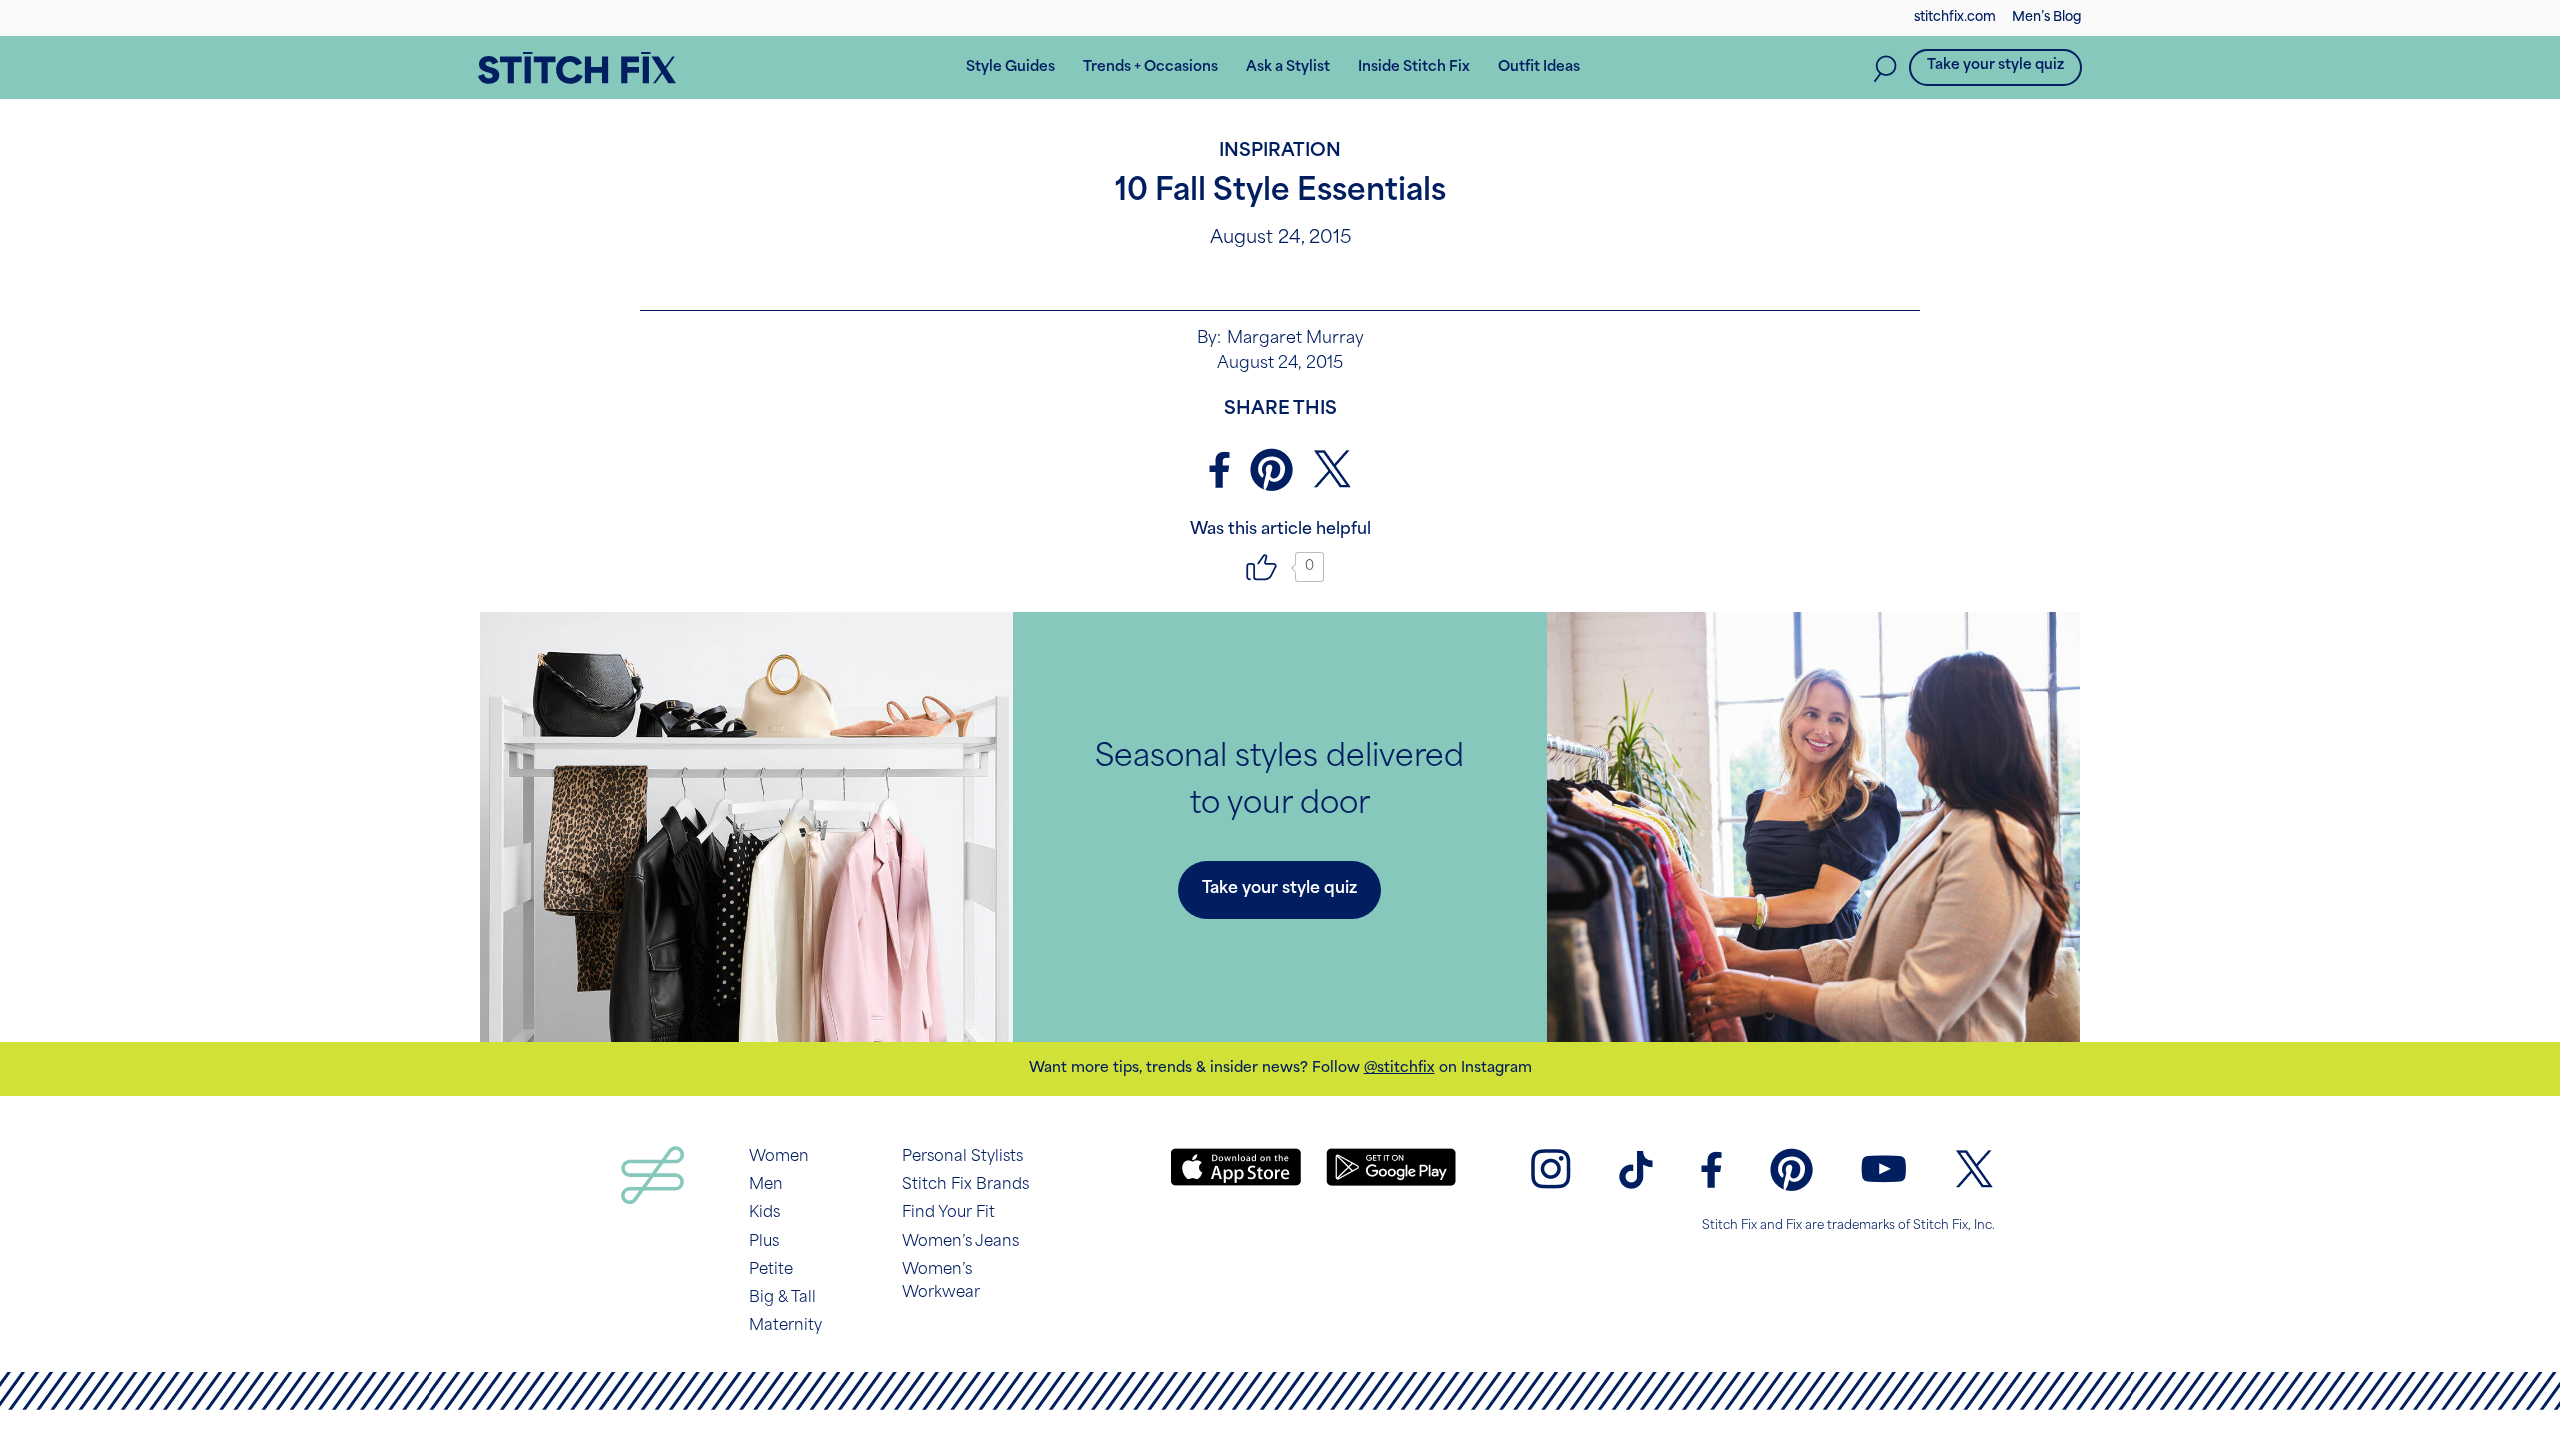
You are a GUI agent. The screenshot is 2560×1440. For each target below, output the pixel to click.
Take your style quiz (1995, 65)
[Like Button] (1262, 567)
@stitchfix (1399, 1068)
